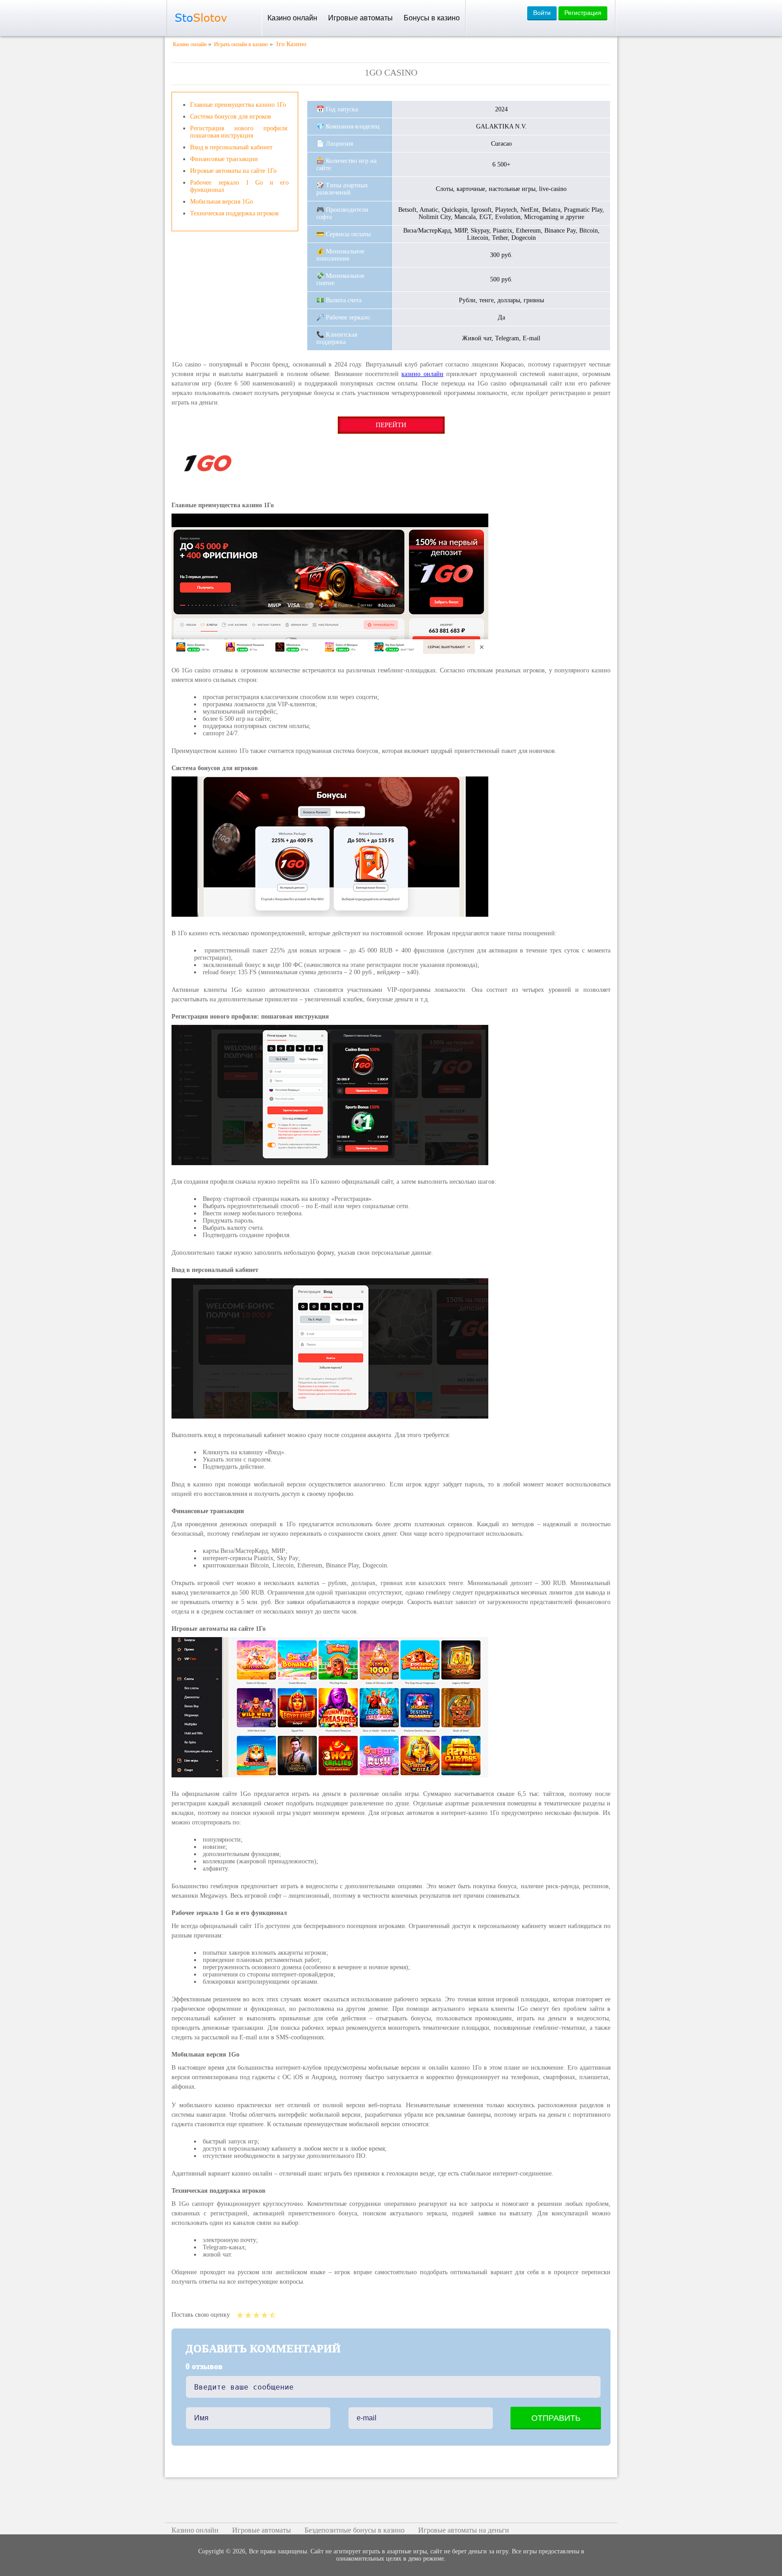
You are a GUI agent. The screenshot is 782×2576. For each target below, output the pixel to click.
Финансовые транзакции (224, 159)
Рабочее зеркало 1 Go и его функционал (239, 186)
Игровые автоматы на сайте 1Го (233, 171)
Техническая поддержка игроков (234, 213)
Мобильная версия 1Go (222, 202)
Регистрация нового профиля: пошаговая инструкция (239, 132)
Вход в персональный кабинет (231, 147)
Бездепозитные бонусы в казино (355, 2530)
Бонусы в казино (432, 18)
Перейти (391, 425)
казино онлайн (422, 374)
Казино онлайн (292, 18)
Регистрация (583, 13)
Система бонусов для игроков (231, 117)
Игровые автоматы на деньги (464, 2530)
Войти (542, 13)
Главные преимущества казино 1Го (238, 105)
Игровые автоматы (360, 18)
